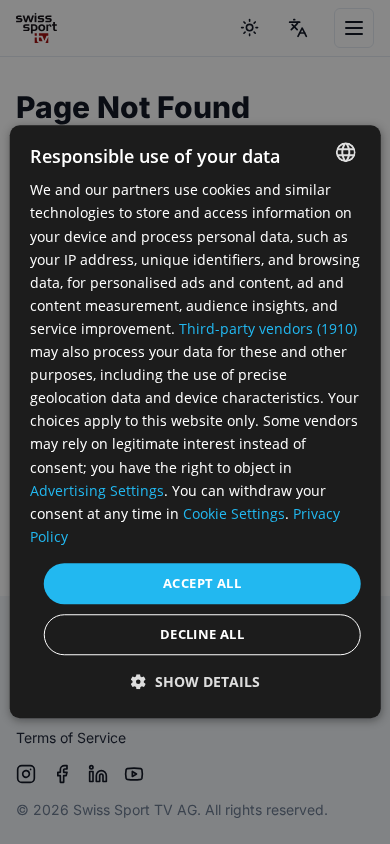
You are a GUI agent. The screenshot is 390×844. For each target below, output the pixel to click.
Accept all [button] (202, 583)
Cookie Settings (234, 513)
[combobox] (345, 152)
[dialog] (195, 421)
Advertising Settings (97, 490)
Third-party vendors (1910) (268, 328)
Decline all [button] (202, 635)
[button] (195, 682)
